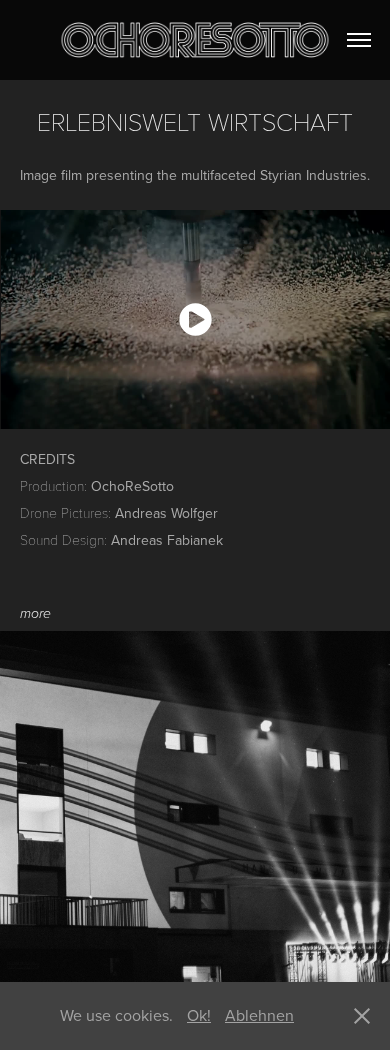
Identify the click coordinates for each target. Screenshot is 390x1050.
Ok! (199, 1015)
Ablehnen (259, 1015)
